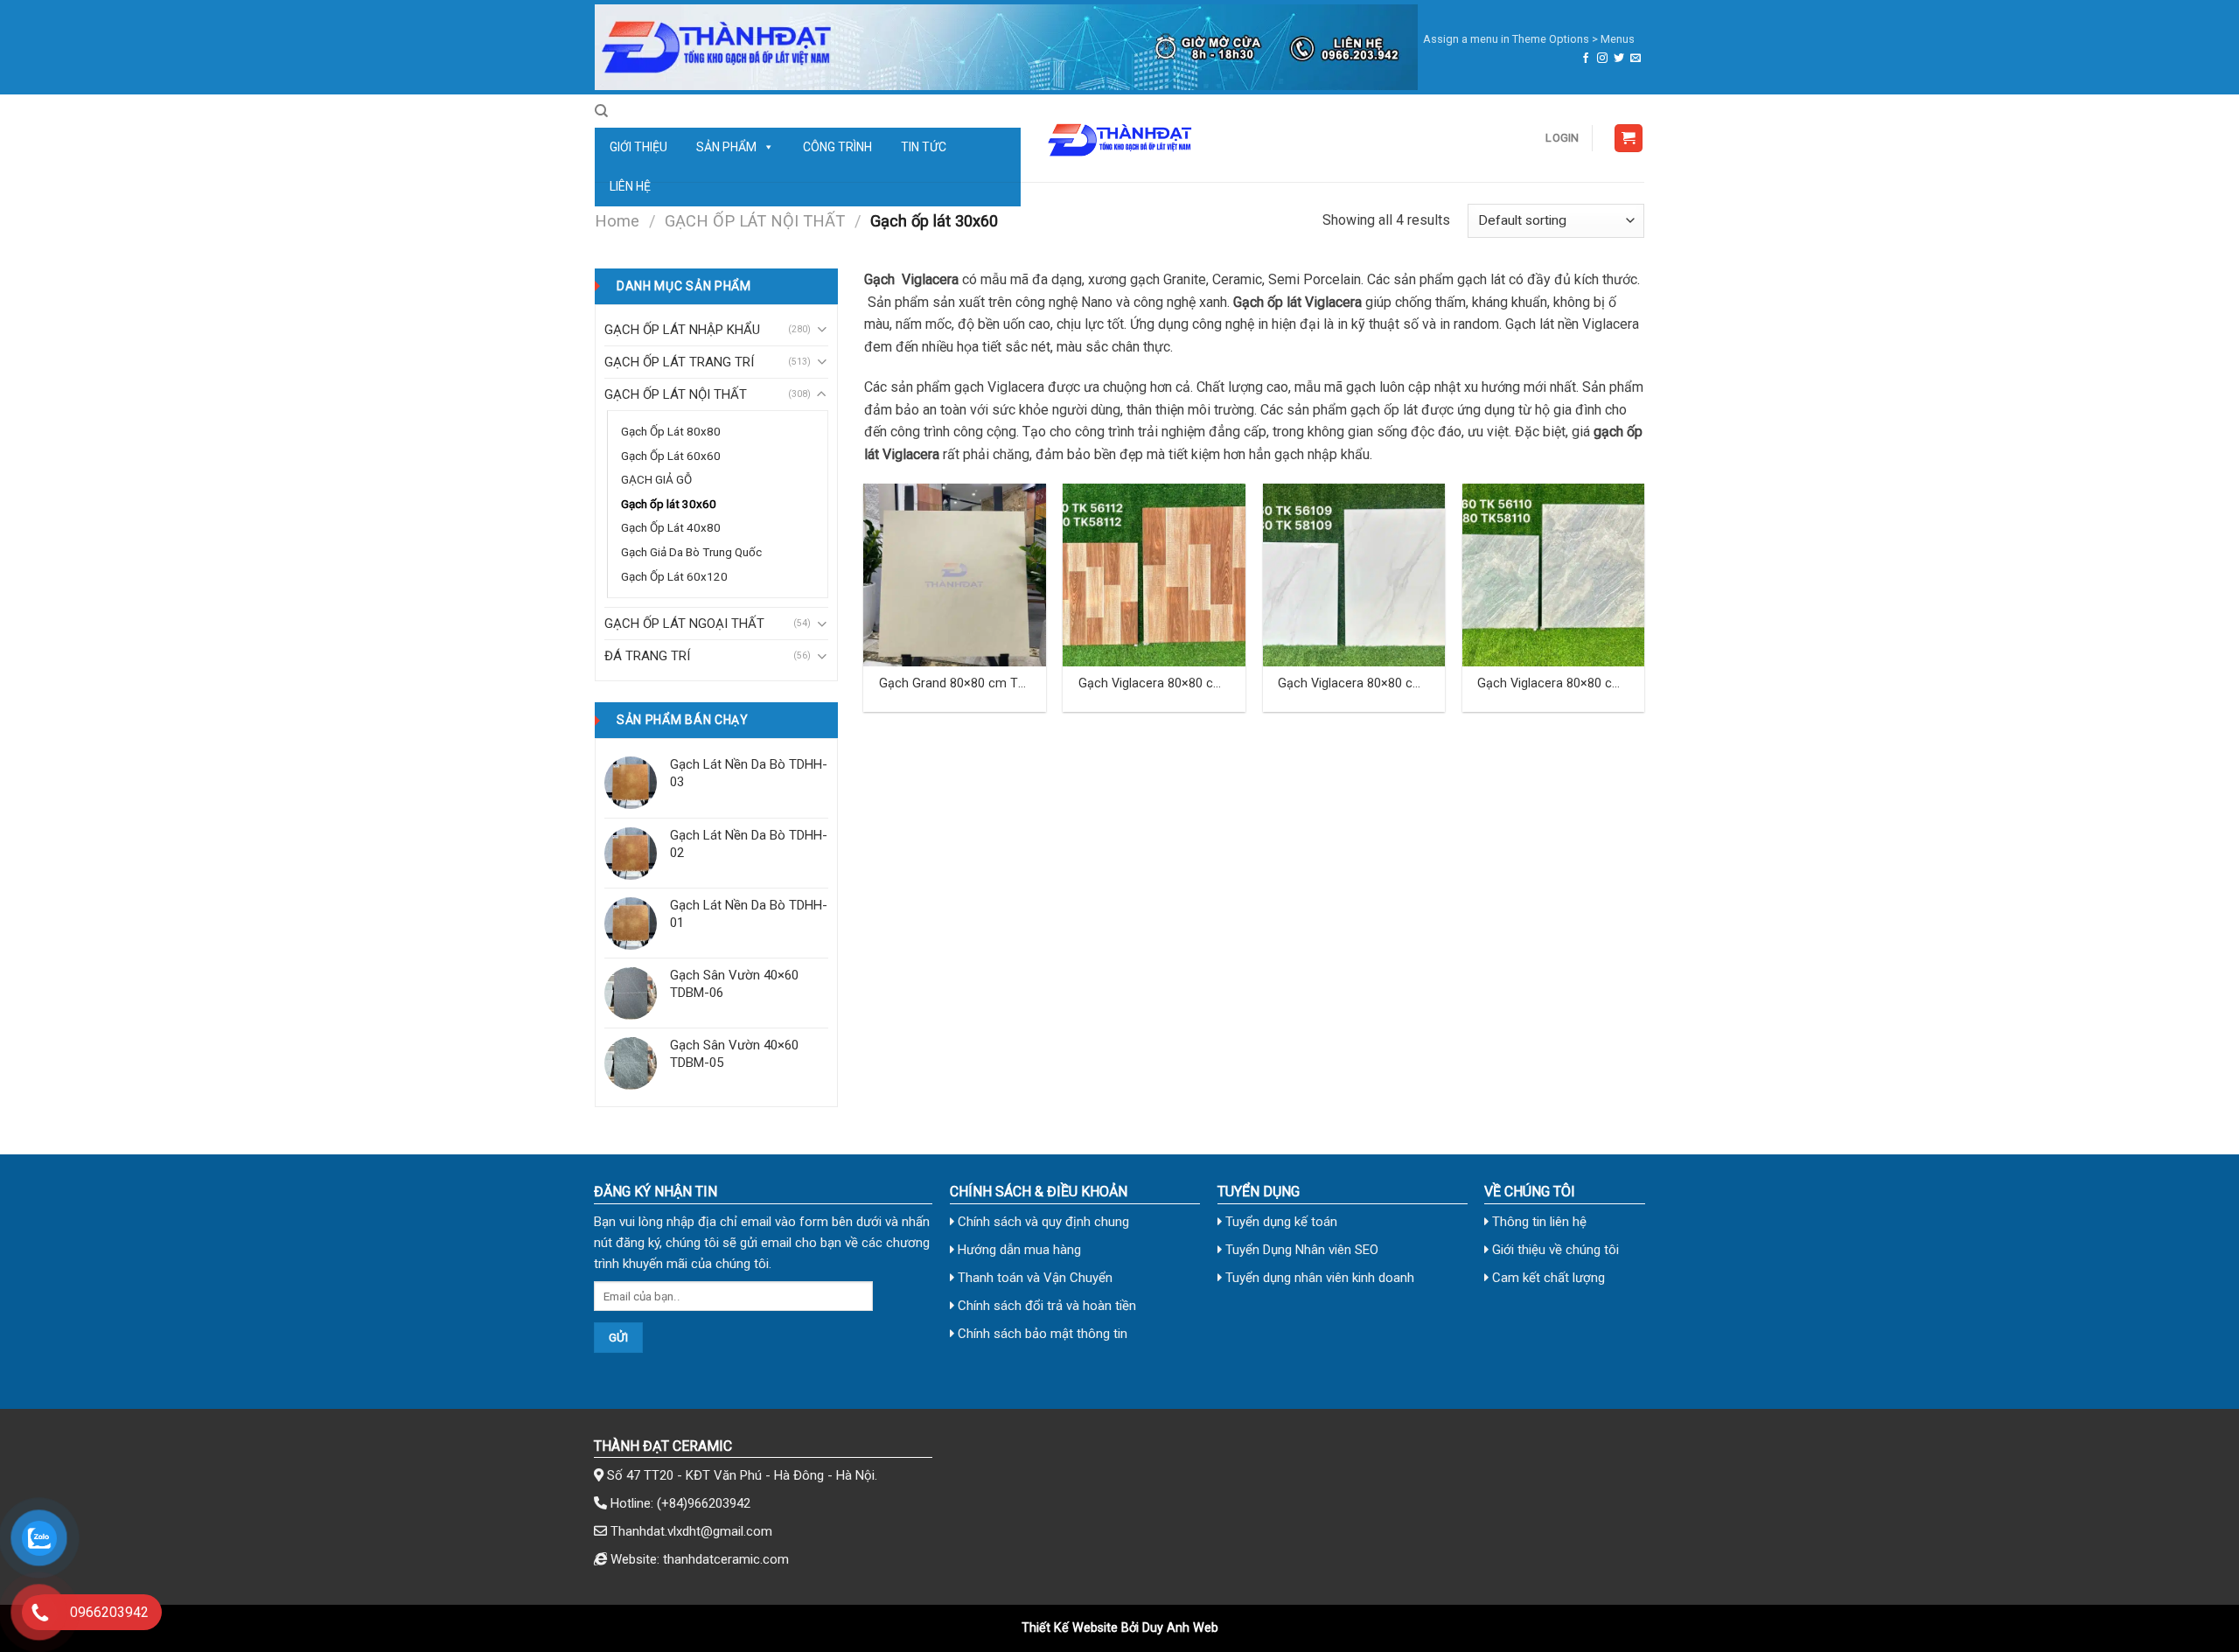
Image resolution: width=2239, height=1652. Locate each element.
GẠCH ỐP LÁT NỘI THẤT (755, 221)
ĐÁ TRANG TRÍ (647, 656)
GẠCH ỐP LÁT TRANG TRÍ (679, 362)
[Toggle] (822, 329)
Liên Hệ (630, 186)
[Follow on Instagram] (1602, 59)
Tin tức (924, 147)
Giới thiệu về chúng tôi (1554, 1250)
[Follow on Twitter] (1619, 59)
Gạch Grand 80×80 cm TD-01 (955, 684)
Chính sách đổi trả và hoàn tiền (1045, 1306)
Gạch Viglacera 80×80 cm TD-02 (1351, 684)
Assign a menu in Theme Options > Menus (1529, 39)
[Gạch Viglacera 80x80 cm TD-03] (1554, 575)
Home (617, 221)
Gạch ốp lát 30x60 (669, 504)
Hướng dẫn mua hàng (1018, 1250)
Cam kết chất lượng (1547, 1278)
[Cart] (1629, 139)
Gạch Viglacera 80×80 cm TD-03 (1550, 684)
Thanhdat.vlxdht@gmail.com (691, 1531)
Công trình (837, 147)
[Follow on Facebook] (1586, 59)
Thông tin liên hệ (1538, 1222)
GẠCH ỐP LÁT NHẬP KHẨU (682, 330)
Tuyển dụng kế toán (1280, 1222)
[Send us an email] (1636, 59)
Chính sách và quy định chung (1042, 1222)
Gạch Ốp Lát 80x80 (671, 431)
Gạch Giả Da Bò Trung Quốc (691, 552)
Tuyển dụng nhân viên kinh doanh (1318, 1278)
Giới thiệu (638, 147)
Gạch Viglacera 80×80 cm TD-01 (1151, 684)
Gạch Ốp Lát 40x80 (671, 527)
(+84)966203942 (704, 1503)
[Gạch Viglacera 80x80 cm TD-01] (1154, 575)
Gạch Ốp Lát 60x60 (671, 456)
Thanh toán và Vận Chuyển (1033, 1278)
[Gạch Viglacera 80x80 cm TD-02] (1354, 575)
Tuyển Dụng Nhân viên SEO (1300, 1250)
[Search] (601, 111)
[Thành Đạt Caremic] (1119, 138)
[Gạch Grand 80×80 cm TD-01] (955, 575)
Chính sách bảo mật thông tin (1041, 1334)
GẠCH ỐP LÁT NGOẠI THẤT (684, 624)
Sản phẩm (726, 147)
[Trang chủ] (1006, 47)
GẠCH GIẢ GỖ (656, 479)
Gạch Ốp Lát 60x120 (674, 576)
